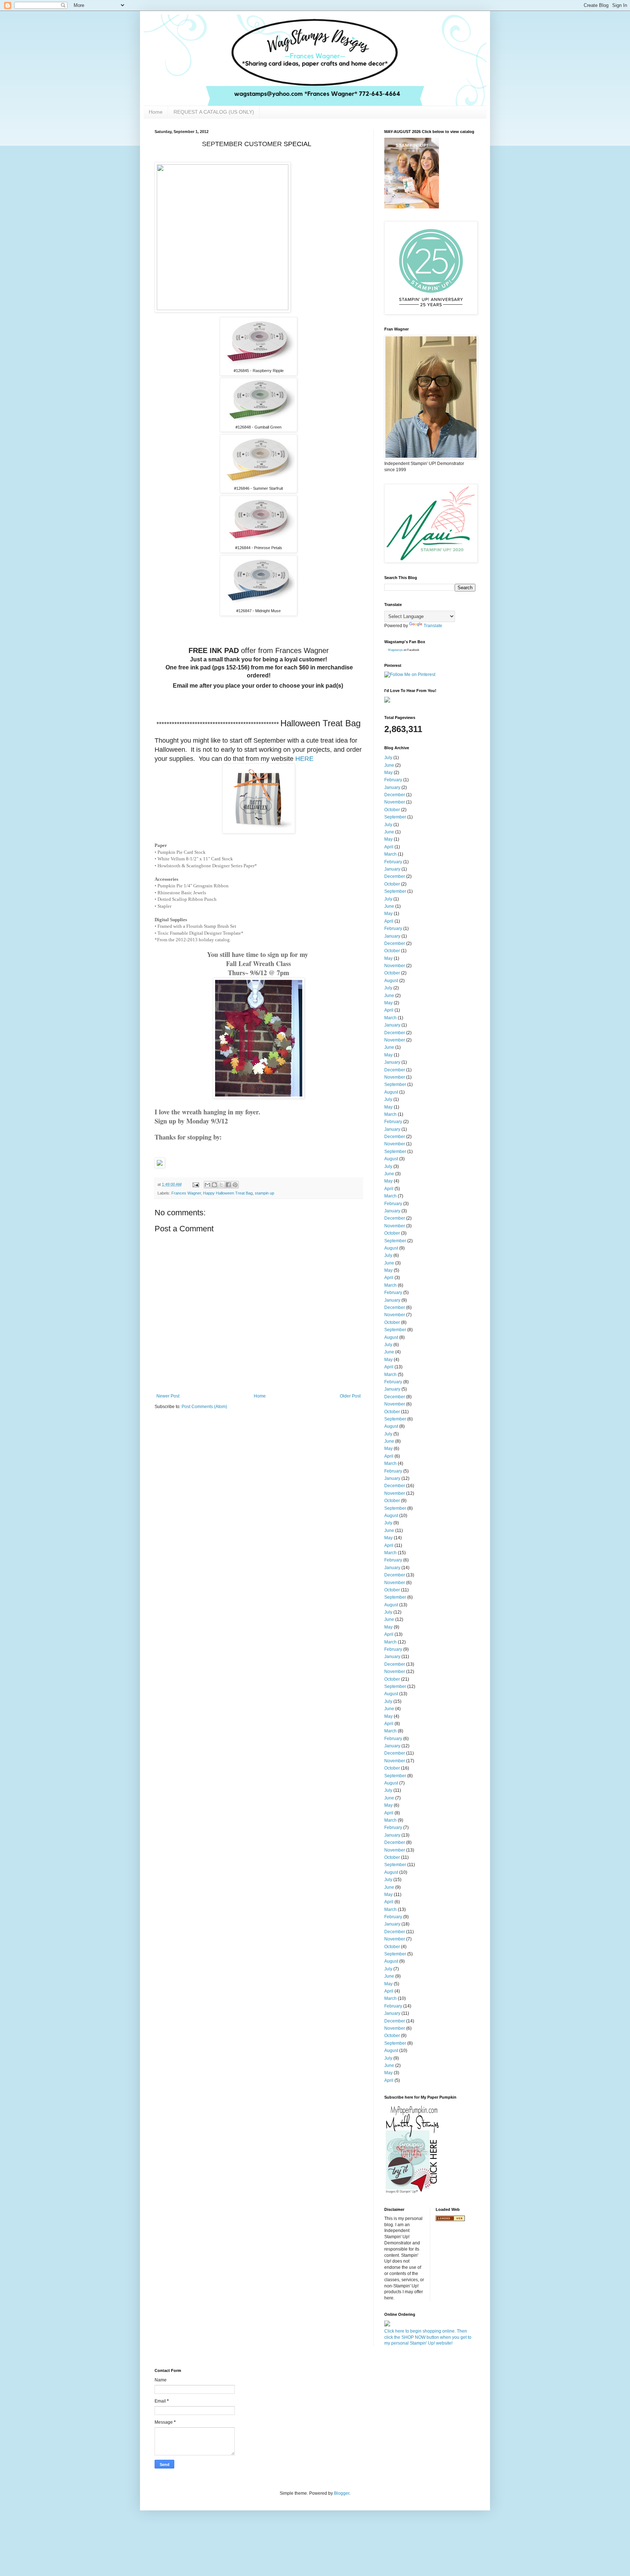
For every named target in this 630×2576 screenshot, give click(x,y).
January (392, 787)
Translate (433, 626)
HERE (304, 759)
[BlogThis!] (214, 1185)
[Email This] (207, 1185)
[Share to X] (221, 1185)
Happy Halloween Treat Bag (228, 1193)
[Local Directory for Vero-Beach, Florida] (450, 2220)
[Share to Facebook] (228, 1185)
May (388, 773)
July (388, 758)
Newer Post (168, 1396)
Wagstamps (395, 650)
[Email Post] (195, 1184)
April (389, 847)
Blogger (342, 2493)
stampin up (265, 1193)
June (389, 765)
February (393, 780)
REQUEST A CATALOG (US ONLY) (214, 112)
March (390, 854)
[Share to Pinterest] (235, 1185)
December (395, 795)
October (392, 810)
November (395, 802)
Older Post (350, 1396)
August (391, 981)
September (395, 817)
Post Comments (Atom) (204, 1407)
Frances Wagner (186, 1193)
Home (156, 112)
